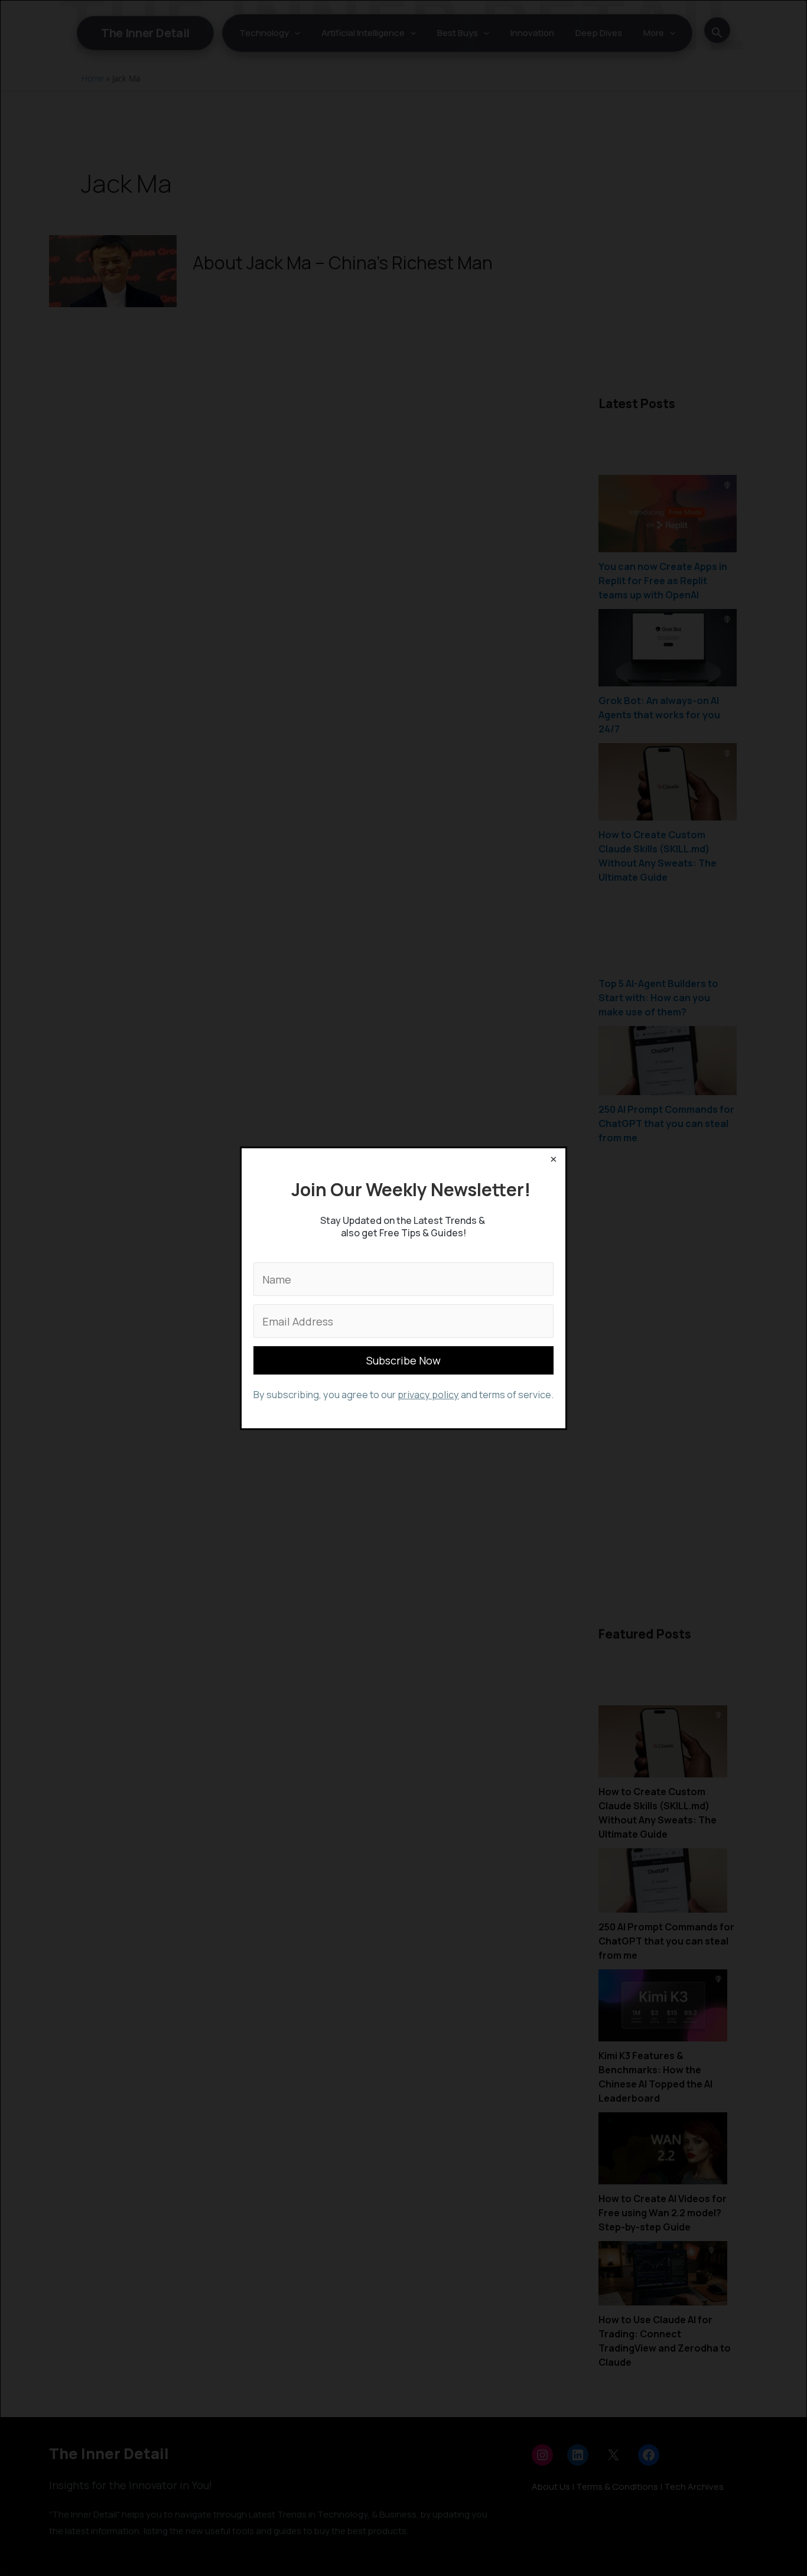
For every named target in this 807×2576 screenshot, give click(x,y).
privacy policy (428, 1395)
